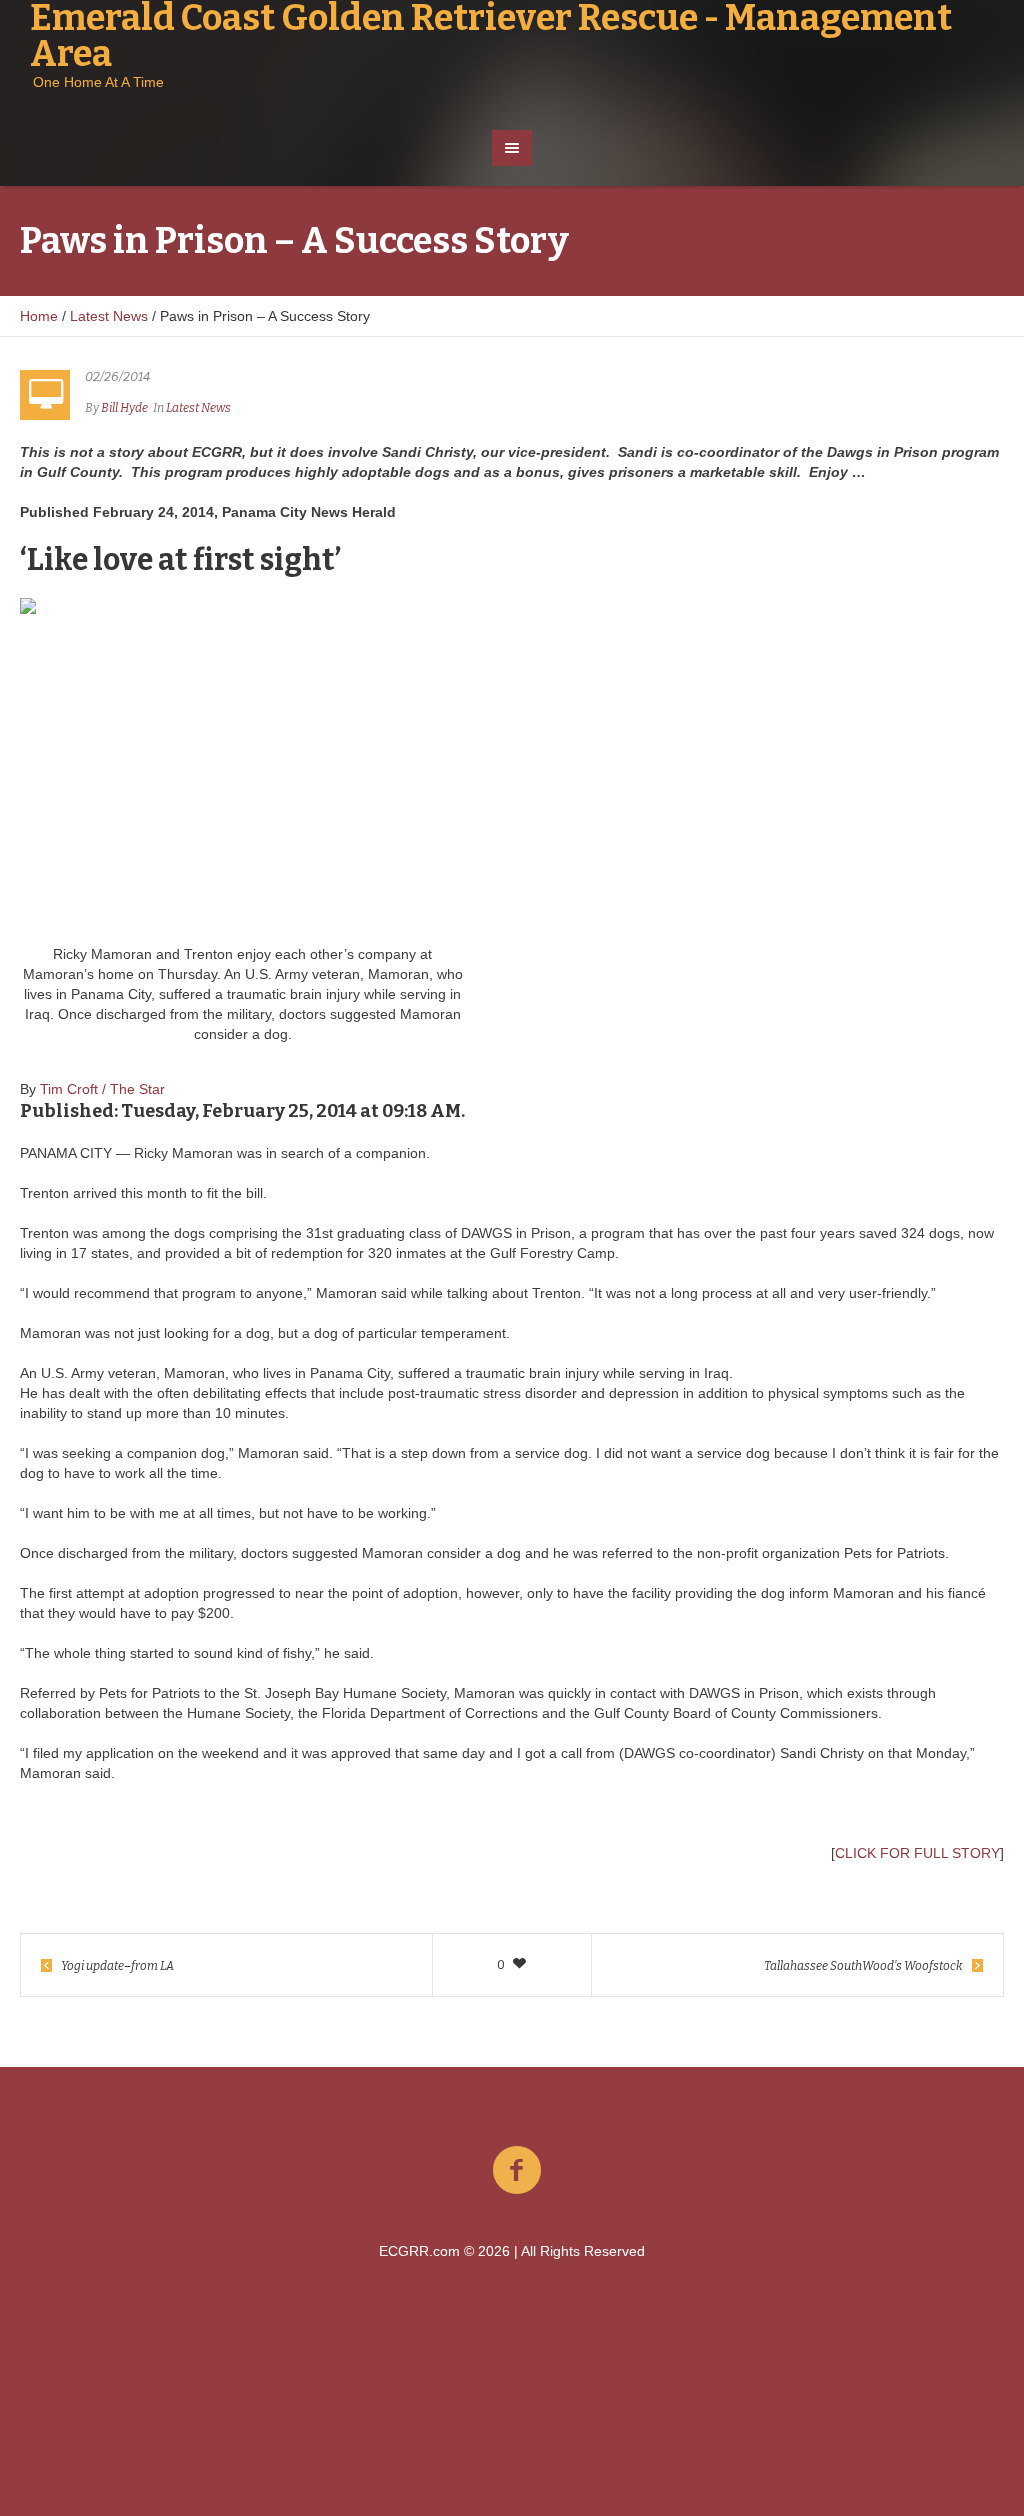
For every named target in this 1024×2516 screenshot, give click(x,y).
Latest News (109, 316)
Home (39, 316)
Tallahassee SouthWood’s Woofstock (863, 1966)
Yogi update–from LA (117, 1966)
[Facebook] (517, 2171)
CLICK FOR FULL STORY (917, 1853)
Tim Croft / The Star (102, 1089)
